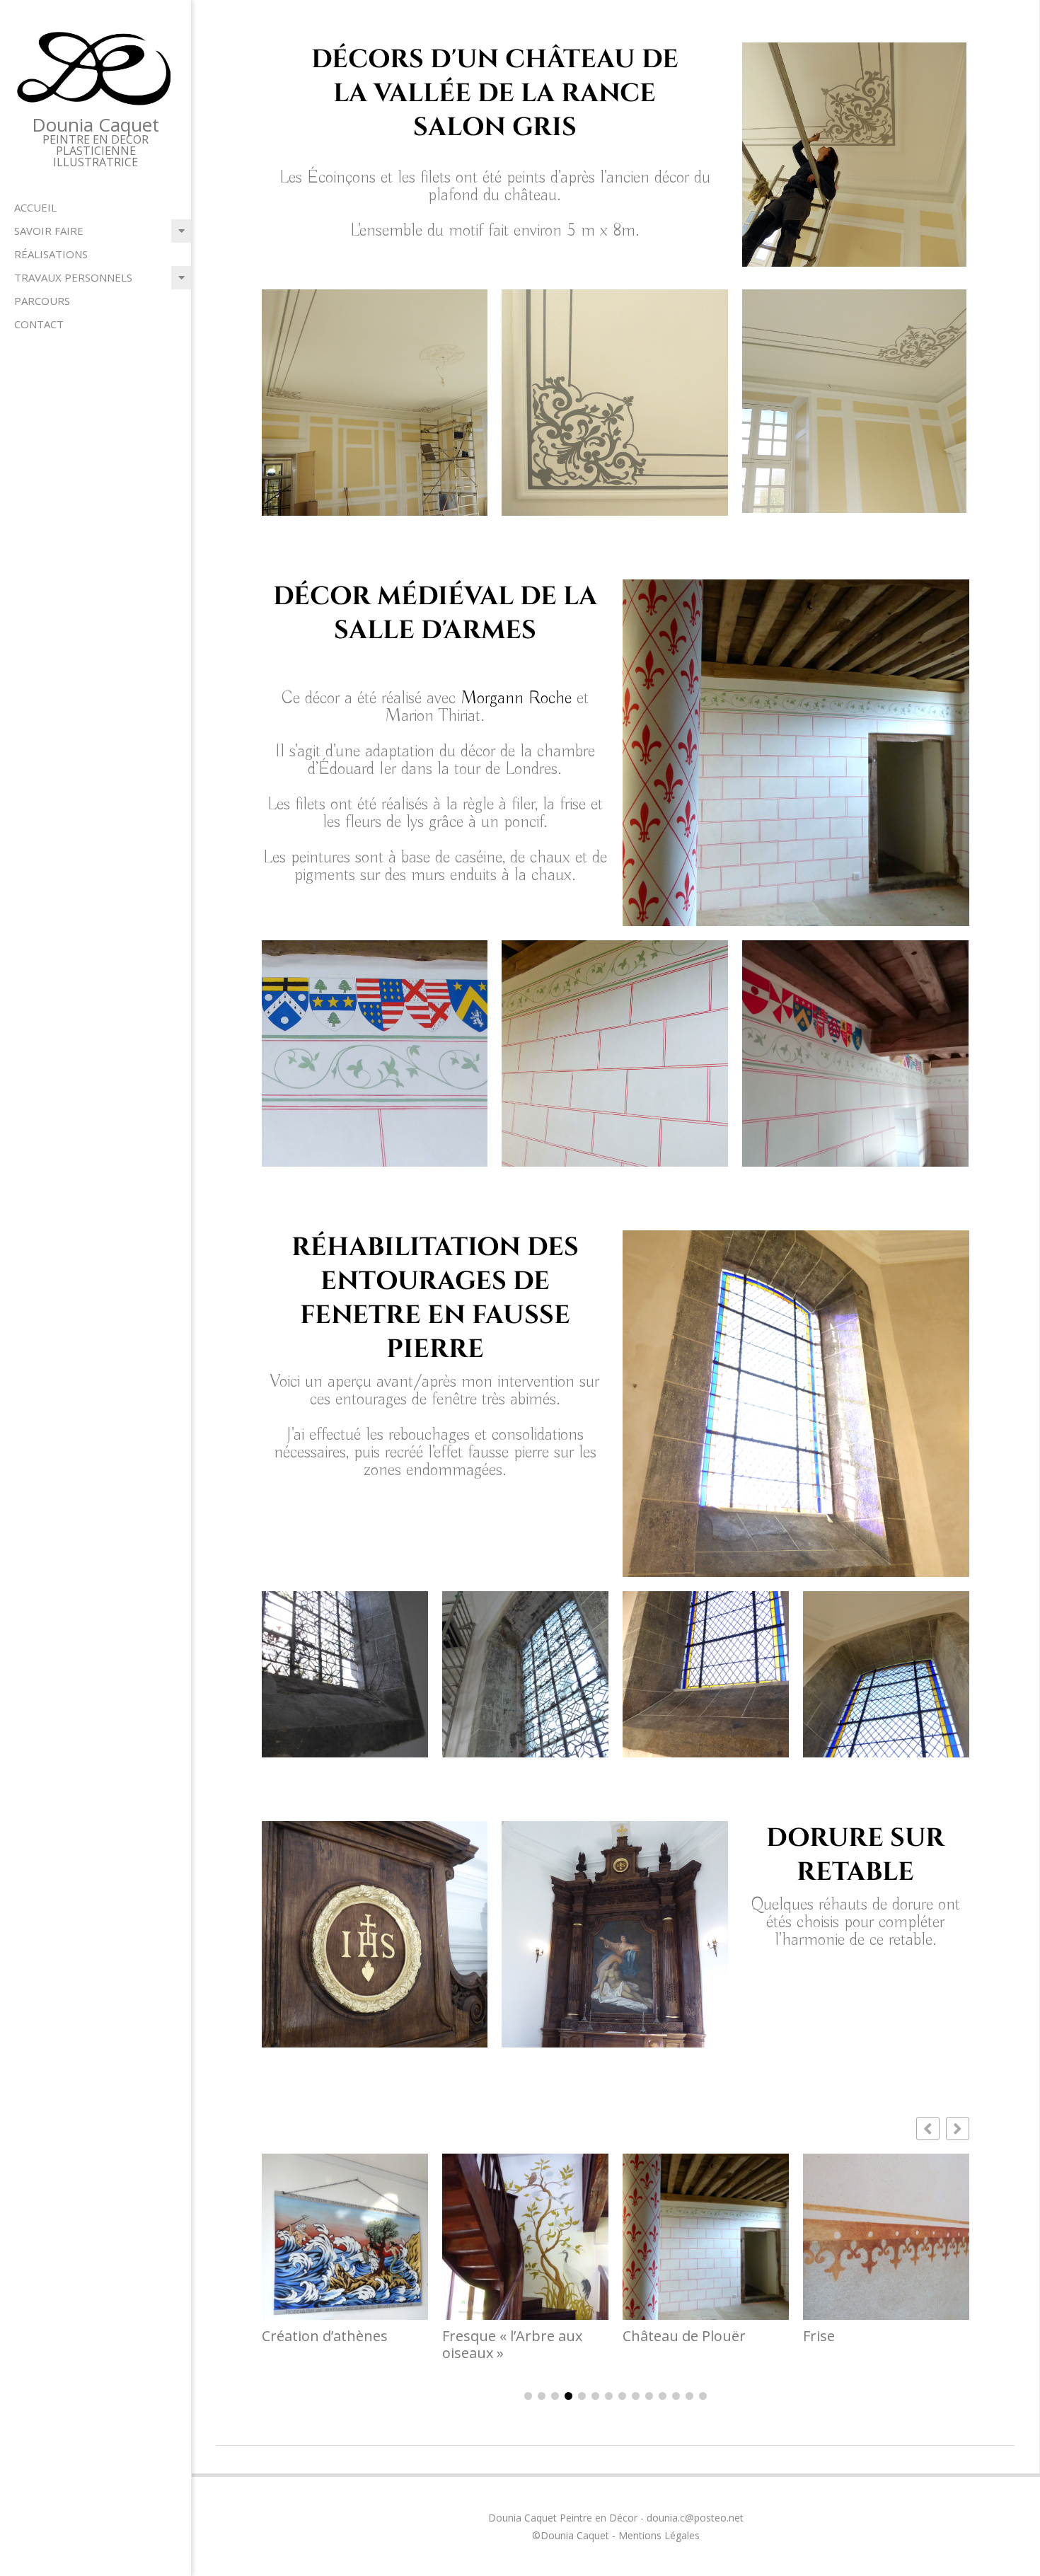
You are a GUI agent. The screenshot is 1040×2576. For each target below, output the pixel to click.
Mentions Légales (659, 2535)
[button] (958, 2129)
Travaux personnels (73, 277)
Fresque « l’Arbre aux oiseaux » (332, 2345)
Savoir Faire (49, 231)
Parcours (42, 301)
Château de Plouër (504, 2336)
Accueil (35, 207)
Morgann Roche (519, 699)
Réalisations (51, 254)
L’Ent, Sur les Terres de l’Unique (879, 2345)
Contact (39, 324)
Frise (639, 2336)
